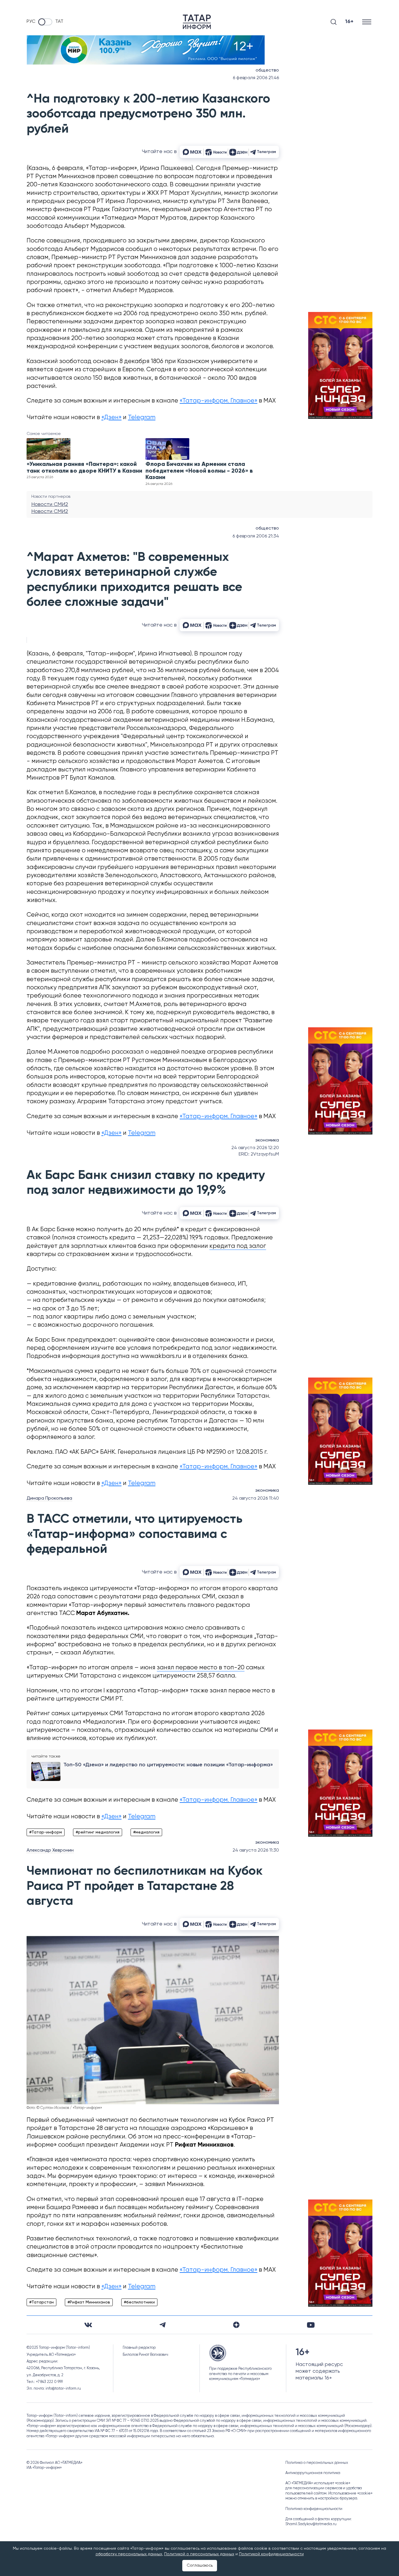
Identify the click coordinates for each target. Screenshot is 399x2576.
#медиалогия (146, 1832)
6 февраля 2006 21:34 (256, 536)
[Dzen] (236, 2325)
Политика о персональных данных (317, 2463)
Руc (31, 22)
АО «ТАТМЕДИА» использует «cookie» (318, 2483)
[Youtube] (311, 2325)
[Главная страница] (197, 22)
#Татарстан (41, 2302)
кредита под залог (238, 1246)
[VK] (88, 2325)
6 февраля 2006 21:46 (256, 78)
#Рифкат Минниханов (89, 2302)
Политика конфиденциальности (314, 2509)
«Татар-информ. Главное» (218, 401)
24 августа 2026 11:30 (256, 1850)
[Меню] (367, 22)
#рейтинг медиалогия (98, 1832)
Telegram (142, 418)
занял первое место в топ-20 (201, 1668)
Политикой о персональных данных (199, 2554)
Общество (267, 70)
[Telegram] (163, 2325)
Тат (59, 22)
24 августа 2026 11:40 (256, 1498)
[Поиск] (334, 22)
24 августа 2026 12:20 (255, 1148)
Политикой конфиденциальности (271, 2554)
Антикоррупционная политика (313, 2473)
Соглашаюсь (200, 2565)
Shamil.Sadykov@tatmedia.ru (311, 2524)
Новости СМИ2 (50, 504)
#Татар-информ (46, 1832)
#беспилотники (139, 2302)
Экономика (267, 1140)
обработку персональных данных (129, 2554)
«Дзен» (111, 418)
